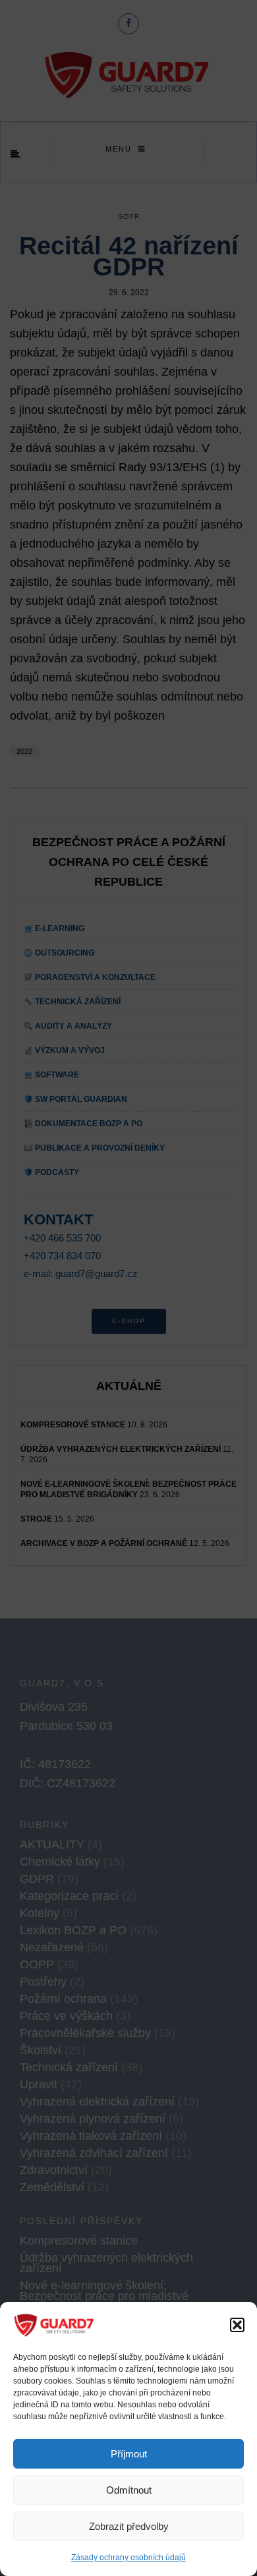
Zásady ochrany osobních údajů (128, 2558)
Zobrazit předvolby (129, 2526)
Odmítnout (129, 2490)
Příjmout (129, 2454)
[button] (237, 2325)
